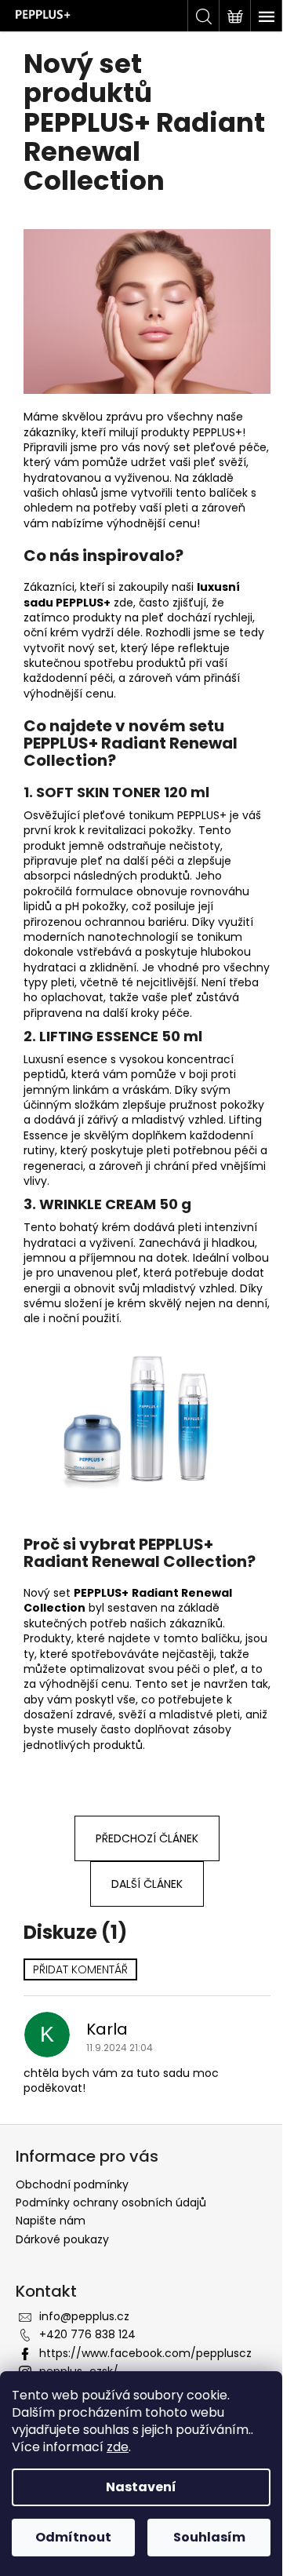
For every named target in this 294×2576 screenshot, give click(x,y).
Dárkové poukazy (62, 2239)
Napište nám (51, 2221)
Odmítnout (73, 2537)
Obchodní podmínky (72, 2184)
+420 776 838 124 (87, 2334)
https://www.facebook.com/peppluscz (145, 2353)
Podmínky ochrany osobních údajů (111, 2203)
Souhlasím (209, 2537)
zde (118, 2447)
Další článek (147, 1884)
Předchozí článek (147, 1838)
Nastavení (141, 2487)
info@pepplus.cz (84, 2316)
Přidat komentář (80, 1969)
